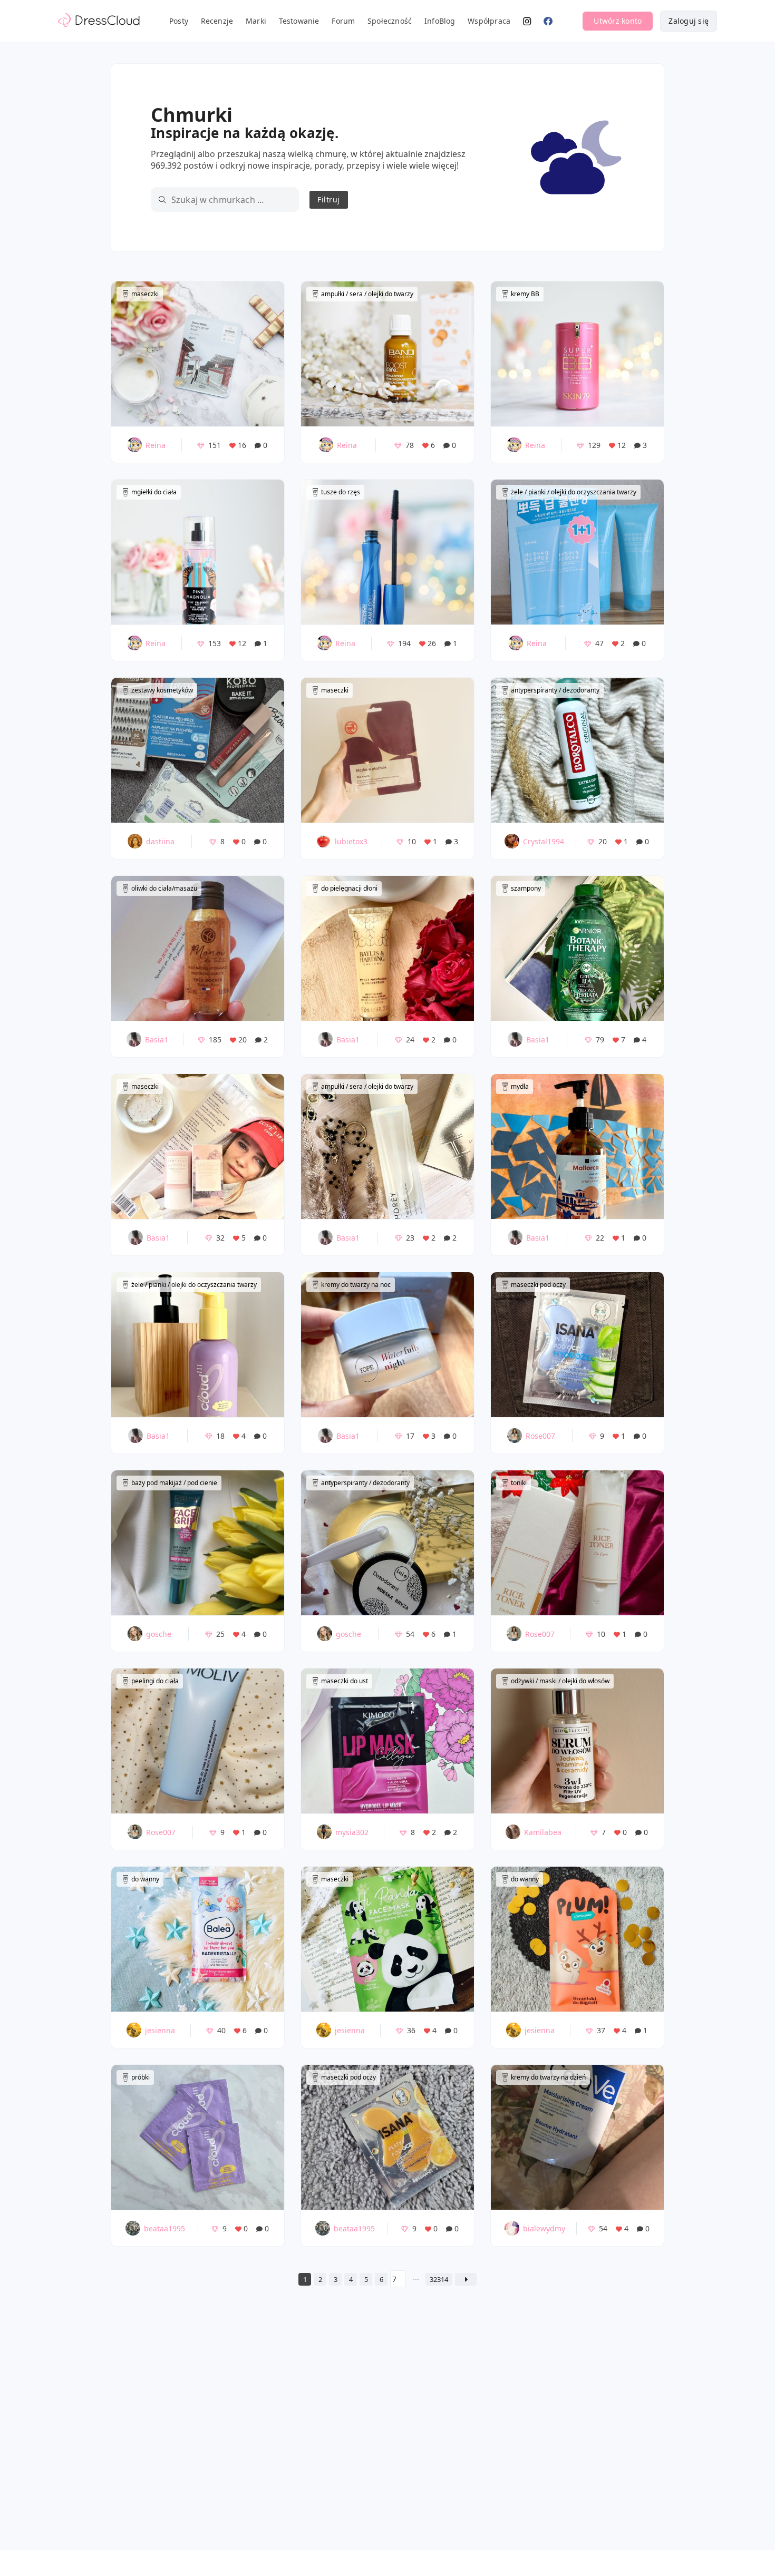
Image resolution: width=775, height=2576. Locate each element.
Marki (256, 21)
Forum (343, 21)
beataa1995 (164, 2228)
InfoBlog (440, 21)
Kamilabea (543, 1832)
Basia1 (157, 1040)
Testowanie (299, 21)
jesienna (160, 2030)
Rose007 (540, 1436)
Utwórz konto (618, 21)
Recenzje (217, 21)
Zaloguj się (689, 21)
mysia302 (352, 1832)
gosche (159, 1634)
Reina (156, 445)
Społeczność (390, 21)
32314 (439, 2279)
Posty (179, 21)
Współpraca (489, 21)
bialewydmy (544, 2228)
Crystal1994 (544, 841)
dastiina (160, 841)
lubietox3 (351, 841)
